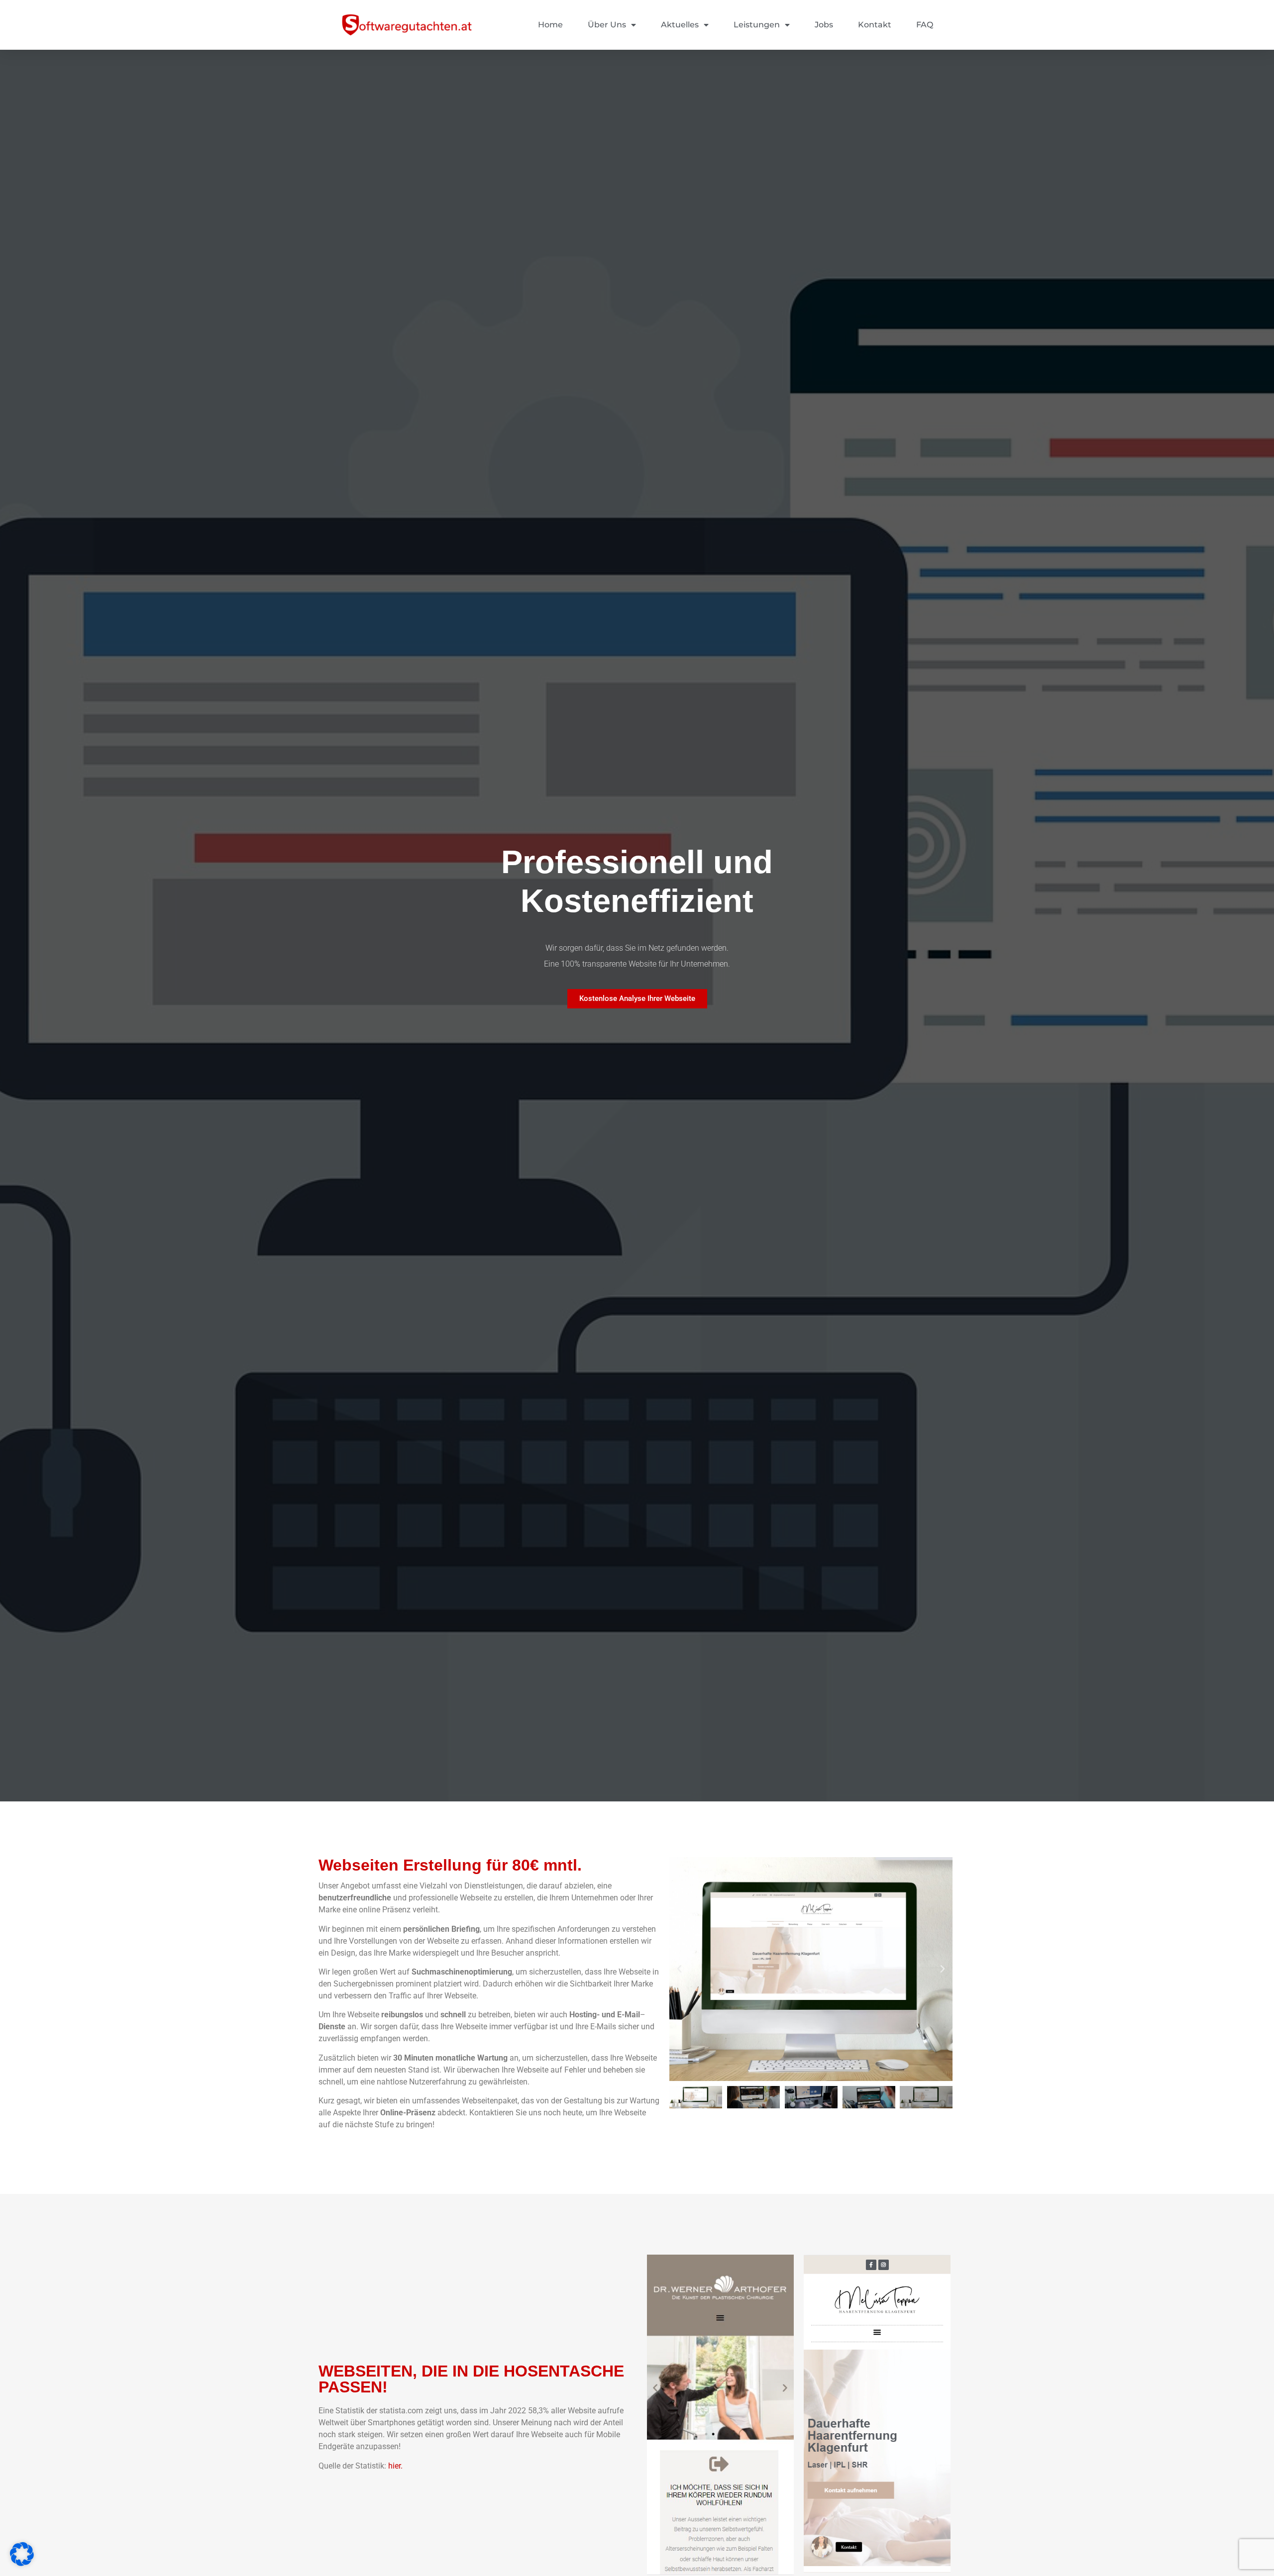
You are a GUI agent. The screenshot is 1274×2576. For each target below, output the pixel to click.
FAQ (925, 25)
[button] (679, 1969)
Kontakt (875, 25)
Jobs (824, 25)
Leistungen (757, 25)
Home (550, 25)
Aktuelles (680, 25)
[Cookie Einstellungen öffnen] (22, 2563)
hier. (395, 2466)
